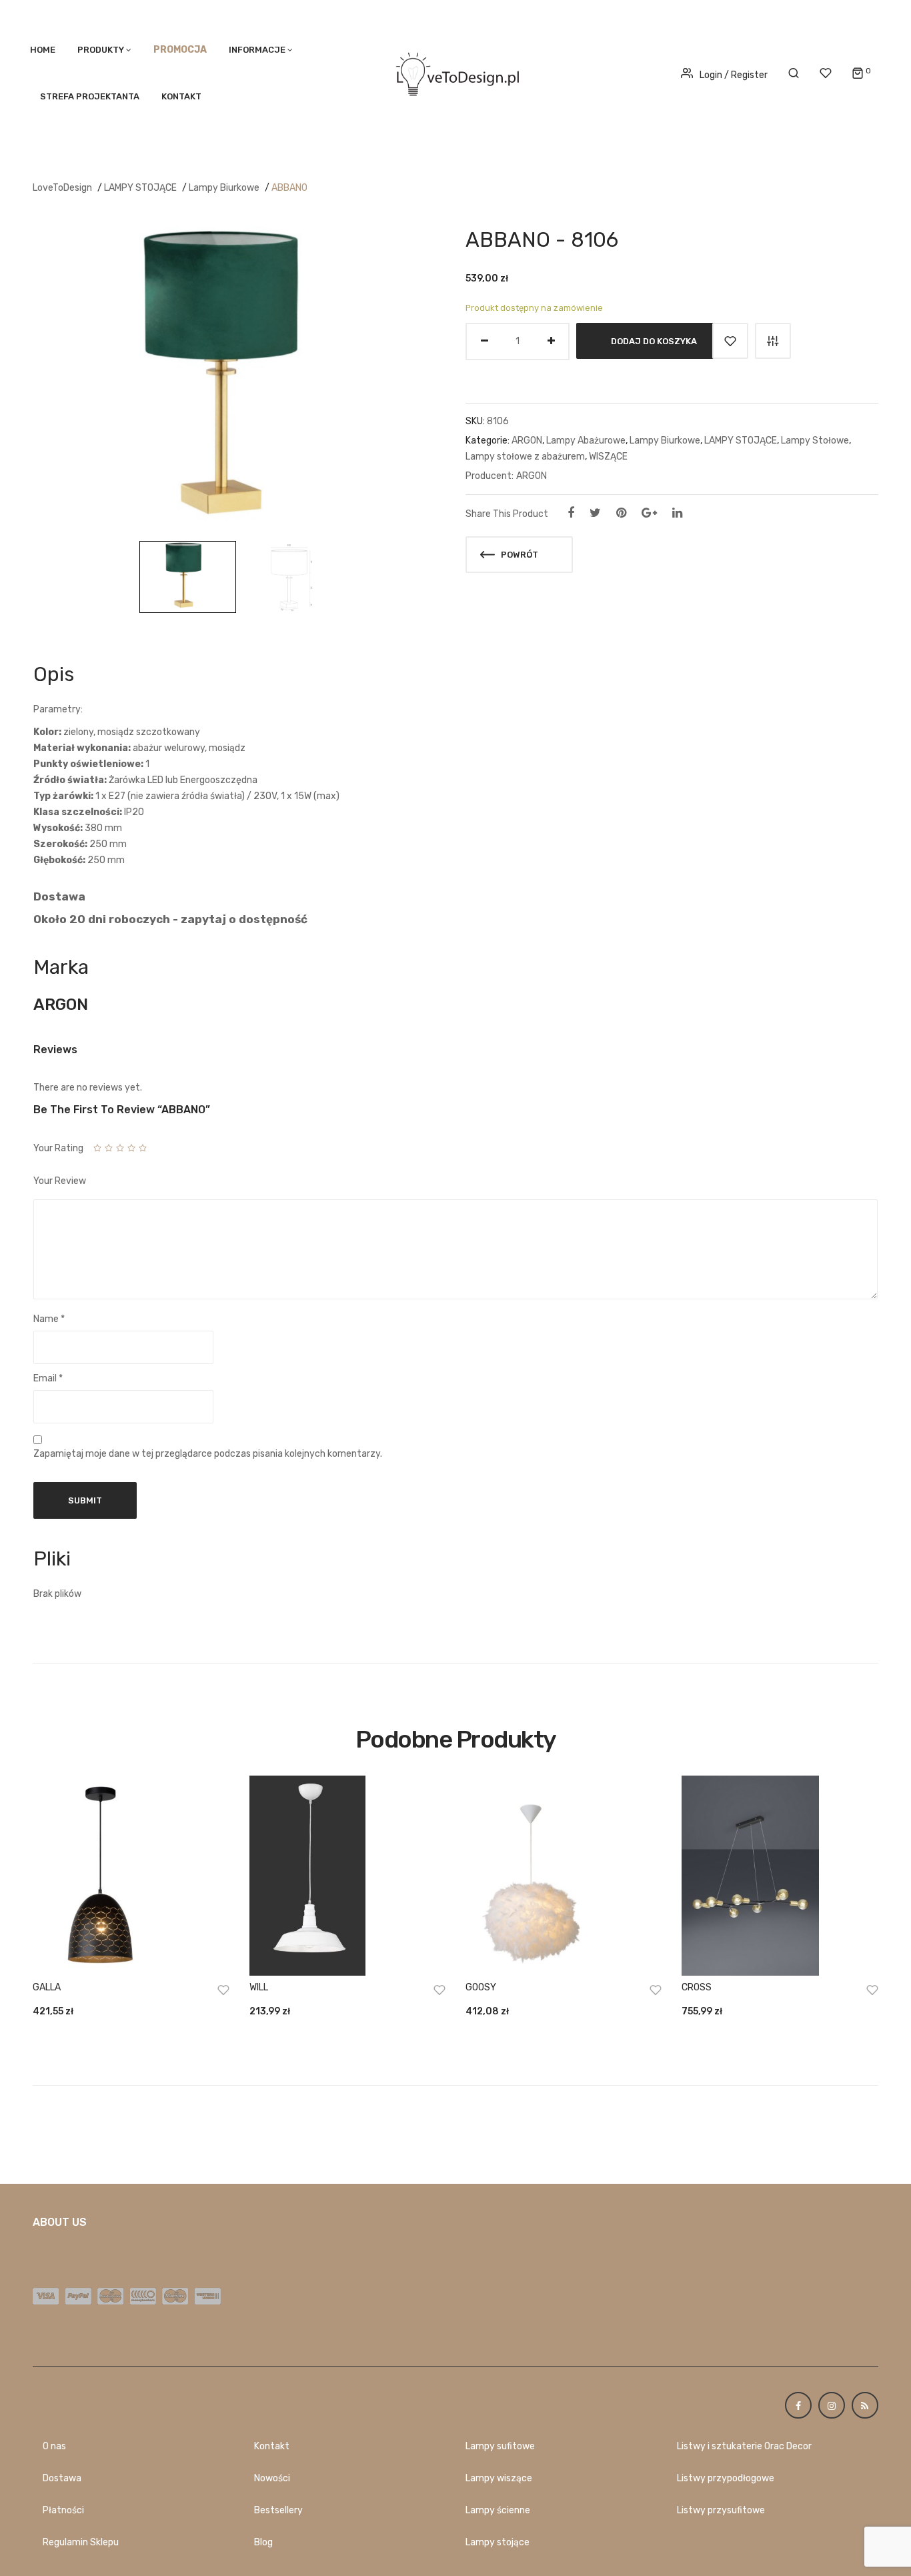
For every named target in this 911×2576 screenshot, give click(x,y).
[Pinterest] (621, 513)
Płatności (63, 2510)
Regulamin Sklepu (81, 2542)
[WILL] (347, 1876)
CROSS (697, 1987)
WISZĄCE (608, 457)
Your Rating (58, 1148)
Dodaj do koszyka (654, 341)
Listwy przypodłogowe (726, 2478)
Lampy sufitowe (500, 2446)
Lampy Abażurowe (586, 441)
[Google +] (649, 513)
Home (43, 50)
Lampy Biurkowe (224, 188)
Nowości (272, 2478)
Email (48, 1378)
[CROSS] (780, 1876)
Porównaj (773, 341)
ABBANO (289, 188)
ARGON (527, 441)
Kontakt (181, 96)
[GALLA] (131, 1876)
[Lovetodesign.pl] (455, 72)
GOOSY (481, 1987)
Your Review (60, 1181)
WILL (259, 1987)
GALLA (47, 1987)
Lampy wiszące (499, 2478)
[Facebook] (571, 513)
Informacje (257, 50)
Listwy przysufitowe (721, 2510)
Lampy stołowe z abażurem (525, 457)
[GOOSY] (564, 1876)
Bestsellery (278, 2510)
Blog (263, 2542)
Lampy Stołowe (815, 441)
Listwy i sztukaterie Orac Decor (744, 2446)
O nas (54, 2446)
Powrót (519, 555)
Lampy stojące (498, 2542)
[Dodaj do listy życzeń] (730, 341)
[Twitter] (595, 513)
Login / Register (734, 75)
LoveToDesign (62, 188)
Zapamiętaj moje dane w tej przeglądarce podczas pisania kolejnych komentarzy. (208, 1454)
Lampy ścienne (498, 2510)
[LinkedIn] (677, 513)
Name (49, 1319)
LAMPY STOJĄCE (140, 188)
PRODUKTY (101, 50)
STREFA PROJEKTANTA (90, 96)
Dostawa (62, 2478)
